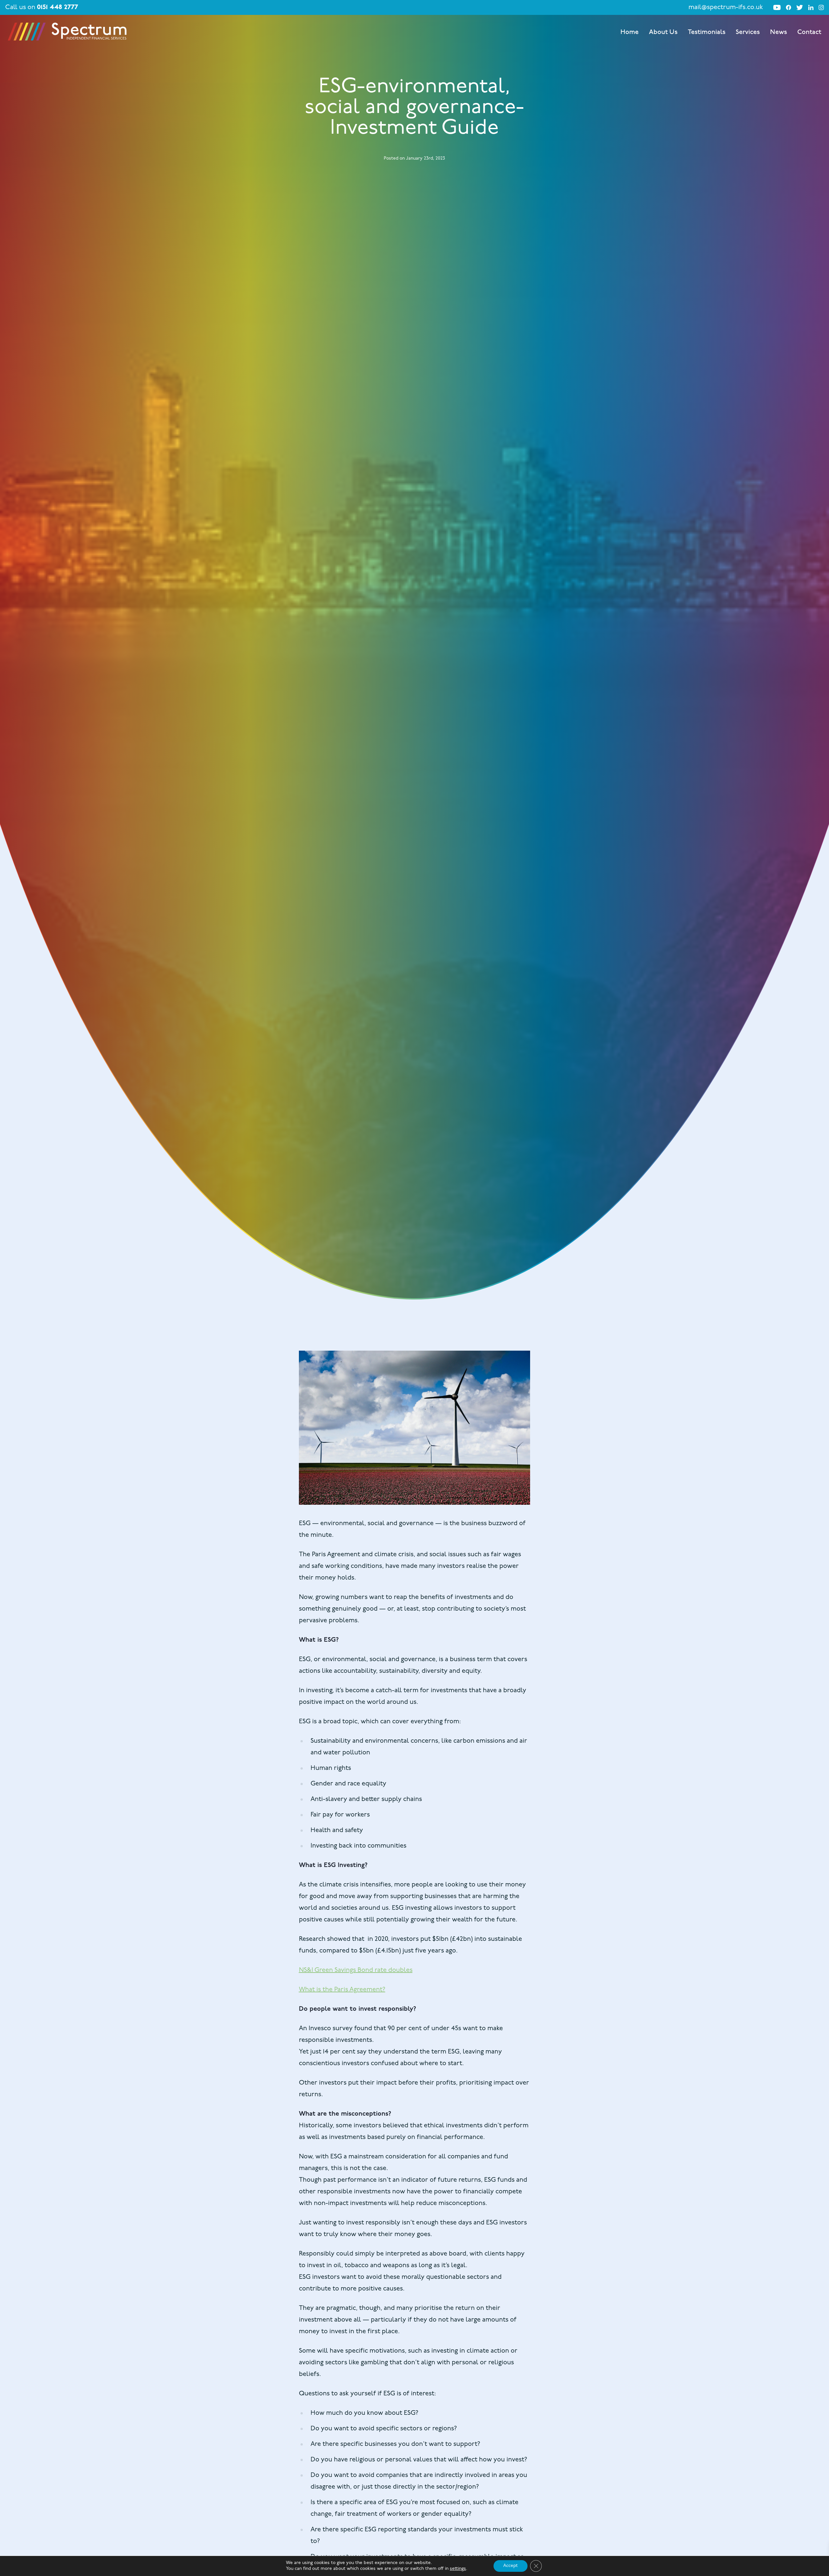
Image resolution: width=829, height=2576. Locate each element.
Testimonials (707, 32)
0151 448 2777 (57, 7)
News (778, 32)
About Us (663, 32)
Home (630, 32)
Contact (809, 32)
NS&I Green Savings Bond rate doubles (356, 1970)
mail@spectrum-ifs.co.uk (726, 7)
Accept (511, 2566)
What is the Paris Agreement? (342, 1990)
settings (458, 2569)
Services (748, 32)
